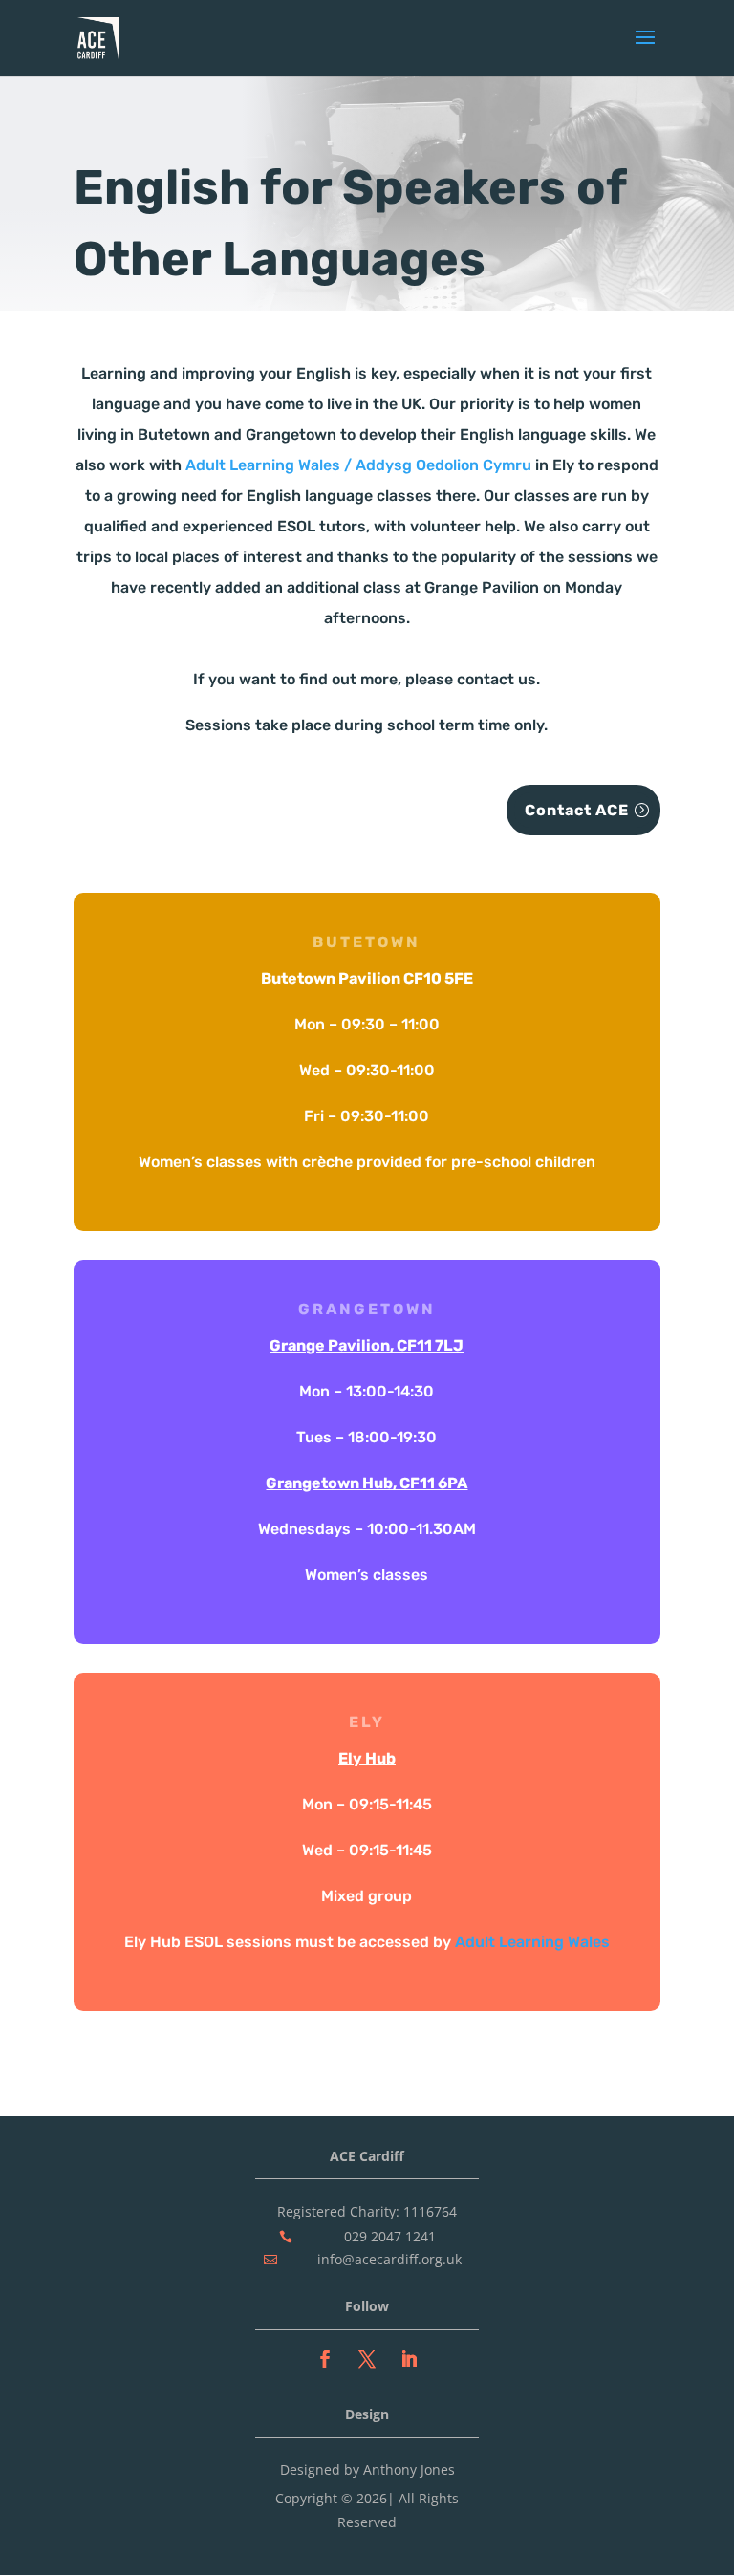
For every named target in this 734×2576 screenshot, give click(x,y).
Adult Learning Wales (532, 1942)
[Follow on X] (367, 2359)
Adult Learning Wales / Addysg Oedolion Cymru (358, 465)
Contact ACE (577, 810)
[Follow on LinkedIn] (409, 2359)
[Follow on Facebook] (325, 2359)
